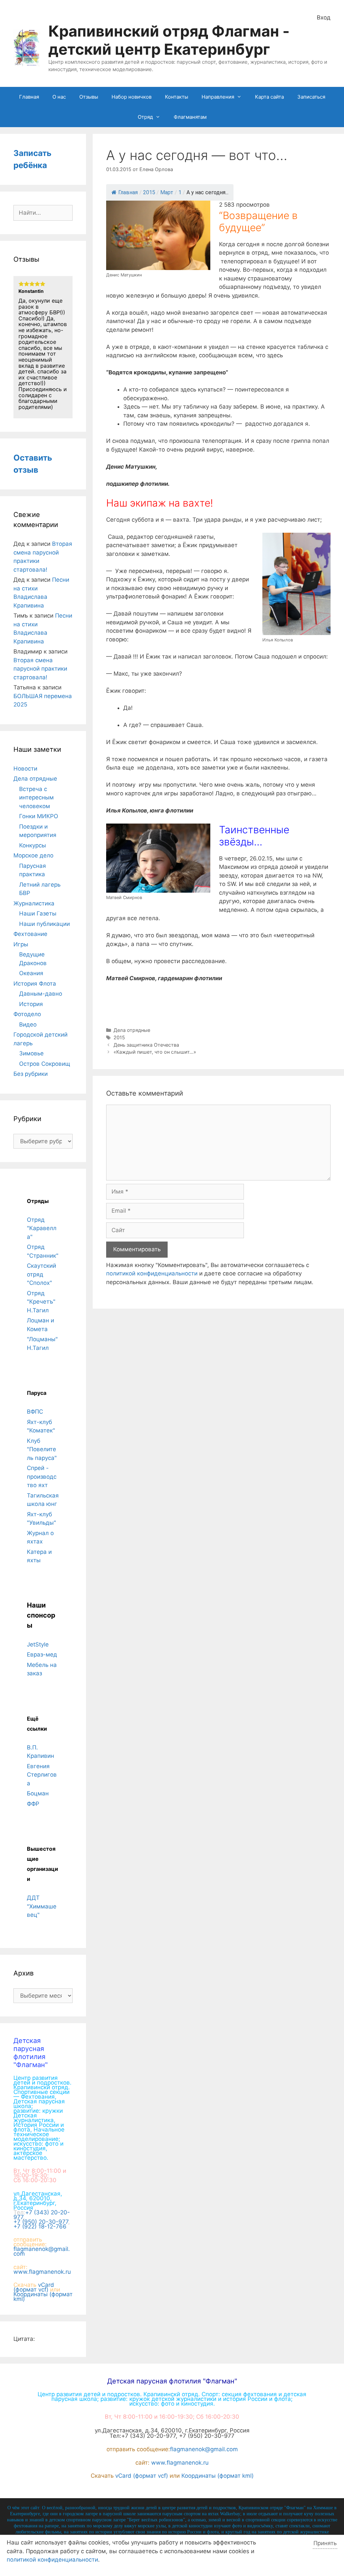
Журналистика (34, 903)
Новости (25, 769)
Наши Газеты (38, 913)
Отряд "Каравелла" (42, 1228)
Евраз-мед (42, 1654)
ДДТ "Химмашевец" (42, 1906)
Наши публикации (45, 924)
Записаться (311, 97)
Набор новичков (132, 97)
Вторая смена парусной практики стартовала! (40, 669)
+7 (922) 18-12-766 (40, 2226)
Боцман (38, 1793)
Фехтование (30, 934)
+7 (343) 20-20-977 (42, 2215)
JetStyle (38, 1644)
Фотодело (27, 1014)
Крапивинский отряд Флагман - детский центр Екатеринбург (169, 40)
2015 (119, 1037)
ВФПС (35, 1412)
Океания (31, 973)
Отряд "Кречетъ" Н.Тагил (41, 1302)
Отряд (145, 117)
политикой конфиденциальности (152, 1273)
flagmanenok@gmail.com (42, 2251)
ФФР (33, 1804)
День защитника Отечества (146, 1045)
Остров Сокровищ (45, 1064)
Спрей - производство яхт (42, 1477)
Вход (324, 17)
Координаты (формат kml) (43, 2297)
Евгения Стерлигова (42, 1775)
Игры (21, 944)
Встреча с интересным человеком (36, 798)
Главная (29, 97)
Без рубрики (31, 1074)
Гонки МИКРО (39, 816)
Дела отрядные (132, 1030)
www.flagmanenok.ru (42, 2272)
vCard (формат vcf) (34, 2287)
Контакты (177, 97)
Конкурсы (33, 845)
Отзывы (89, 97)
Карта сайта (269, 97)
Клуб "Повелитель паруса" (42, 1449)
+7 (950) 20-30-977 (41, 2222)
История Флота (35, 984)
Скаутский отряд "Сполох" (41, 1274)
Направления (218, 97)
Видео (28, 1024)
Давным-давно (41, 994)
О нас (59, 97)
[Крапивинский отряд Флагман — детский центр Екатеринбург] (27, 47)
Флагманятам (190, 117)
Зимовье (31, 1053)
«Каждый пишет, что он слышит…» (155, 1052)
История (31, 1004)
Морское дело (33, 855)
